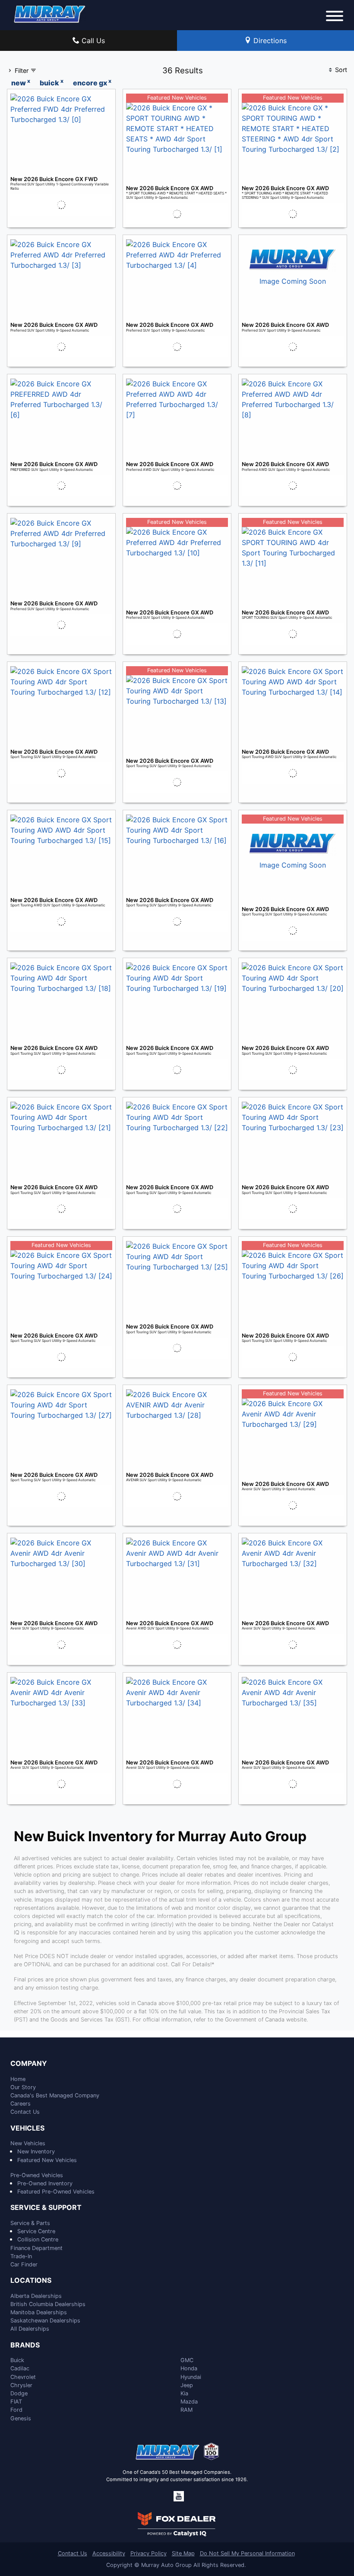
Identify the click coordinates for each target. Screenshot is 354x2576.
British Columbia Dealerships (48, 2304)
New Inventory (36, 2151)
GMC (187, 2360)
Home (18, 2079)
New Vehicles (28, 2143)
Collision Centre (38, 2239)
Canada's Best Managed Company (55, 2095)
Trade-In (21, 2256)
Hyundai (191, 2377)
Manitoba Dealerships (39, 2312)
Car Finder (24, 2264)
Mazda (189, 2402)
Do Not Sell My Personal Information (247, 2553)
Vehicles (27, 2128)
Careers (21, 2104)
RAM (186, 2410)
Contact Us (25, 2112)
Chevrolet (23, 2377)
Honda (189, 2368)
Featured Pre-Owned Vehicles (56, 2192)
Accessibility (109, 2553)
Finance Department (36, 2248)
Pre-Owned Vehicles (37, 2175)
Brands (25, 2345)
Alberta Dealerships (36, 2296)
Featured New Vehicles (47, 2160)
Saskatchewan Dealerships (45, 2321)
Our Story (23, 2087)
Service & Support (46, 2208)
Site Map (183, 2553)
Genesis (21, 2418)
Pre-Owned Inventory (45, 2183)
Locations (31, 2281)
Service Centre (36, 2231)
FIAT (16, 2402)
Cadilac (20, 2368)
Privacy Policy (149, 2553)
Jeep (187, 2385)
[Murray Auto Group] (50, 13)
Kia (184, 2393)
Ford (16, 2410)
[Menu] (335, 17)
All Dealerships (30, 2329)
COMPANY (29, 2064)
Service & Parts (30, 2223)
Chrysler (21, 2385)
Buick (17, 2360)
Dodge (19, 2393)
